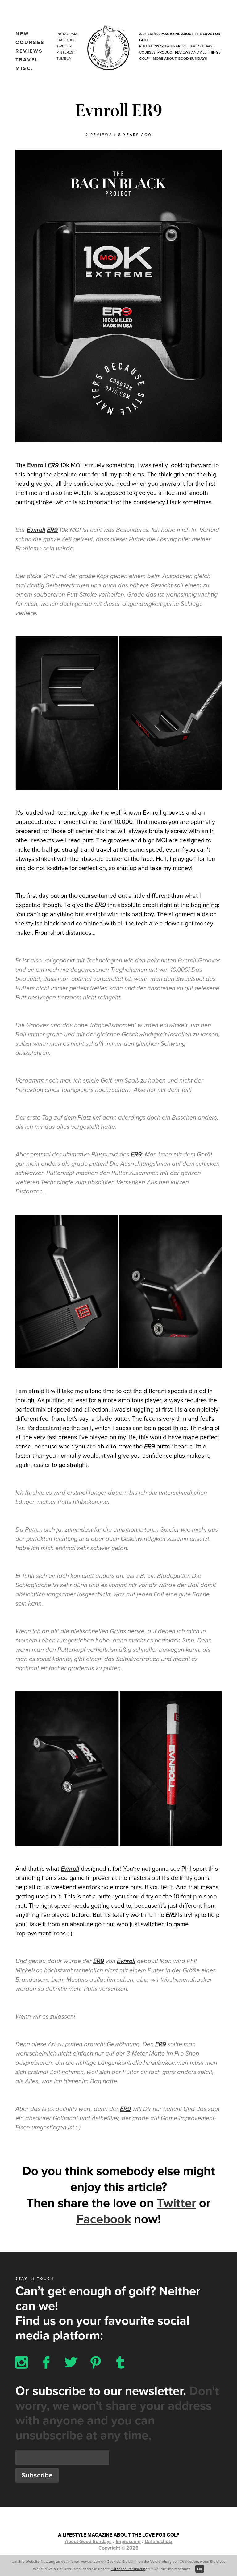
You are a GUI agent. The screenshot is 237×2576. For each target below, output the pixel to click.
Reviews (29, 51)
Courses (30, 43)
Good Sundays (108, 48)
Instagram (67, 34)
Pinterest (66, 52)
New (22, 34)
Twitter (64, 46)
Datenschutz (159, 2542)
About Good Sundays (88, 2542)
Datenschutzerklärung (129, 2569)
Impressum (128, 2542)
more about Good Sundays (180, 59)
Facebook (66, 40)
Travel (27, 60)
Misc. (24, 68)
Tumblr (64, 59)
